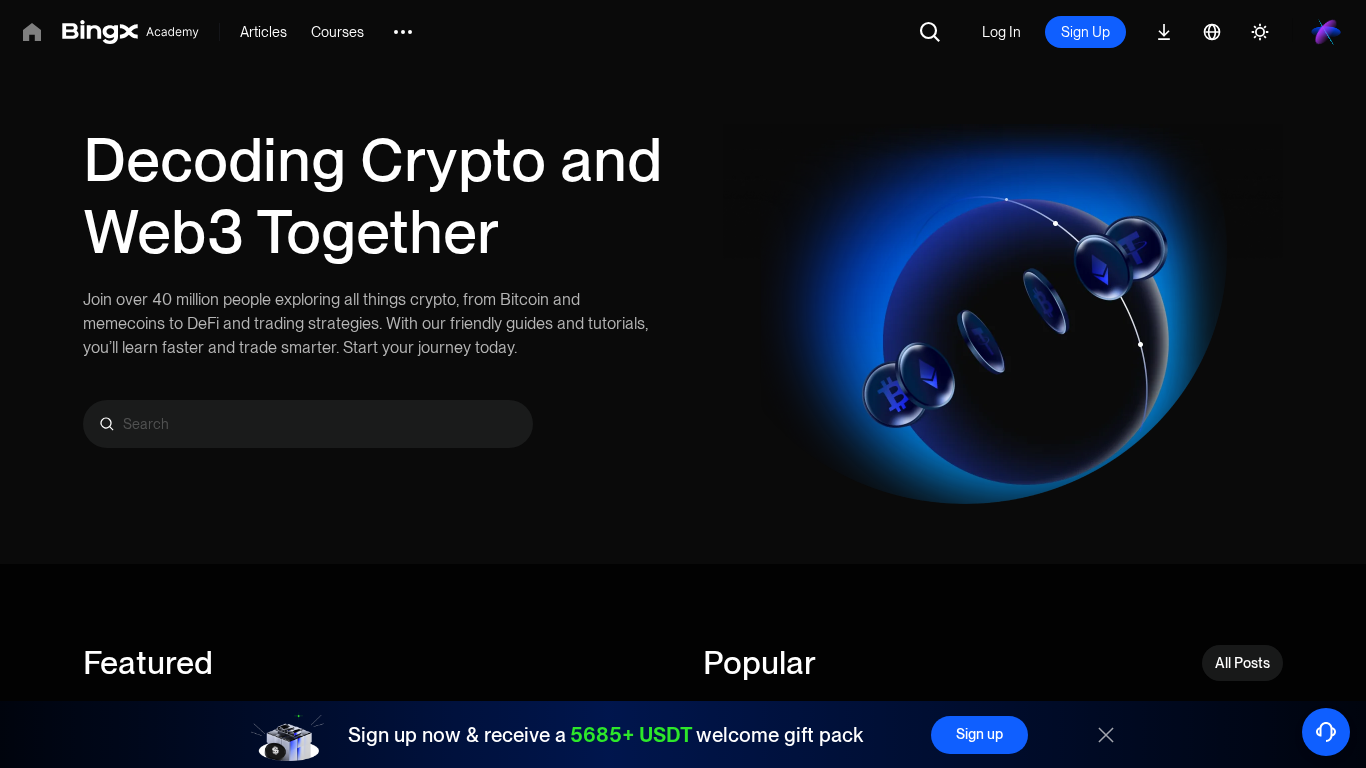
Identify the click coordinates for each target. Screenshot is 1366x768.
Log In (1001, 32)
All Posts (1242, 663)
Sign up (979, 734)
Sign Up (1085, 32)
